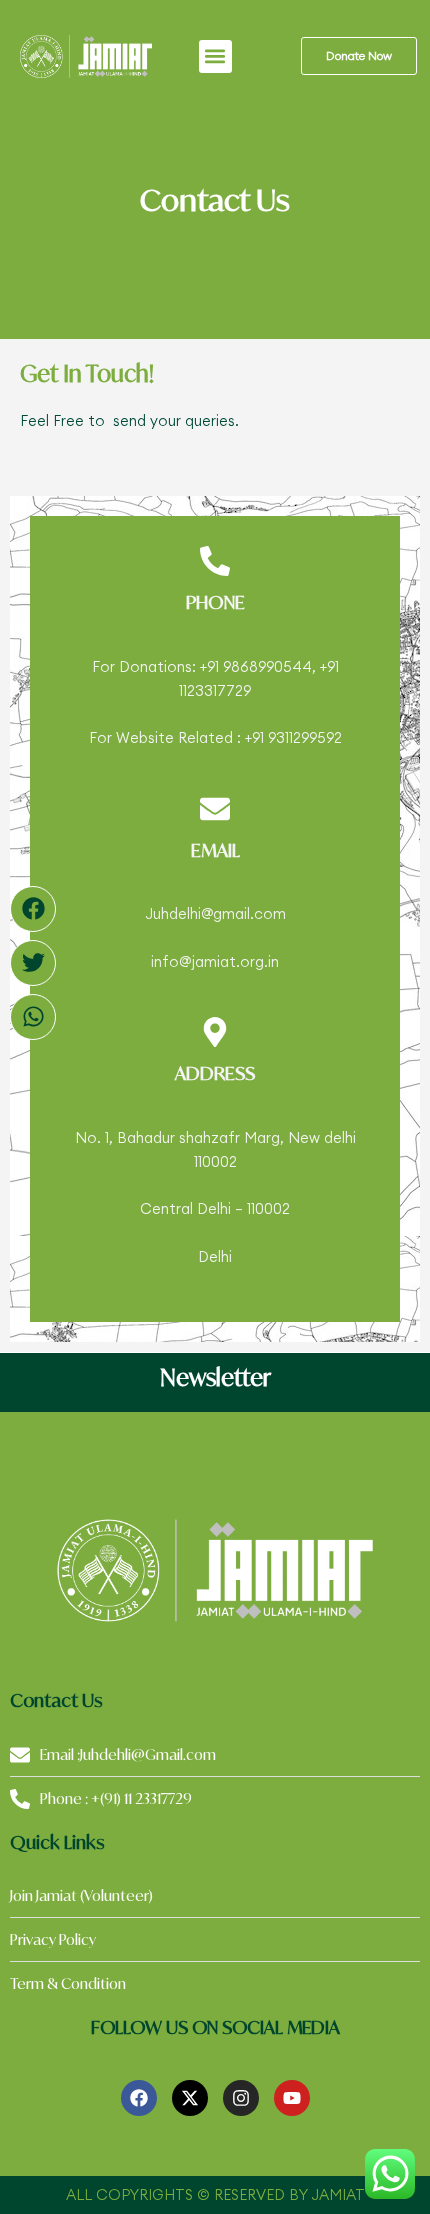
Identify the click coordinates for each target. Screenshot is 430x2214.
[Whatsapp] (33, 1017)
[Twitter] (33, 963)
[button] (215, 56)
